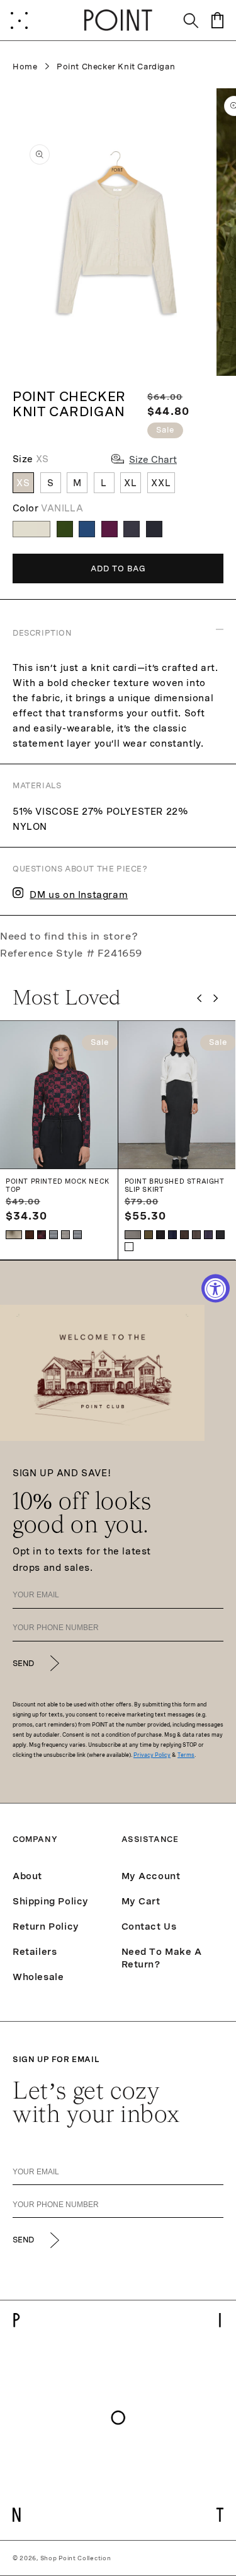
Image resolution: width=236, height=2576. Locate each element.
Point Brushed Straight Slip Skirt (175, 1185)
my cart (141, 1901)
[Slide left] (199, 998)
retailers (35, 1952)
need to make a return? (162, 1958)
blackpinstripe (220, 1235)
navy (172, 1235)
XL (131, 483)
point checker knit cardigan (116, 67)
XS (23, 483)
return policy (46, 1926)
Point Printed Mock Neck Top (58, 1185)
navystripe (53, 1235)
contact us (149, 1926)
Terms (186, 1755)
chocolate (184, 1235)
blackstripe (77, 1235)
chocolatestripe (65, 1235)
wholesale (38, 1977)
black (160, 1235)
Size (31, 459)
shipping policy (51, 1901)
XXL (161, 483)
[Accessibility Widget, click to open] (216, 1288)
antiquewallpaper (30, 1235)
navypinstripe (208, 1235)
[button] (19, 20)
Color (48, 508)
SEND (23, 1664)
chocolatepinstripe (196, 1235)
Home (25, 67)
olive (149, 1235)
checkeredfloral (42, 1235)
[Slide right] (216, 998)
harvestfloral (14, 1235)
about (27, 1876)
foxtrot (129, 1247)
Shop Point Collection (76, 2558)
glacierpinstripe (133, 1235)
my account (151, 1876)
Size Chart (153, 460)
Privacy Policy (152, 1755)
